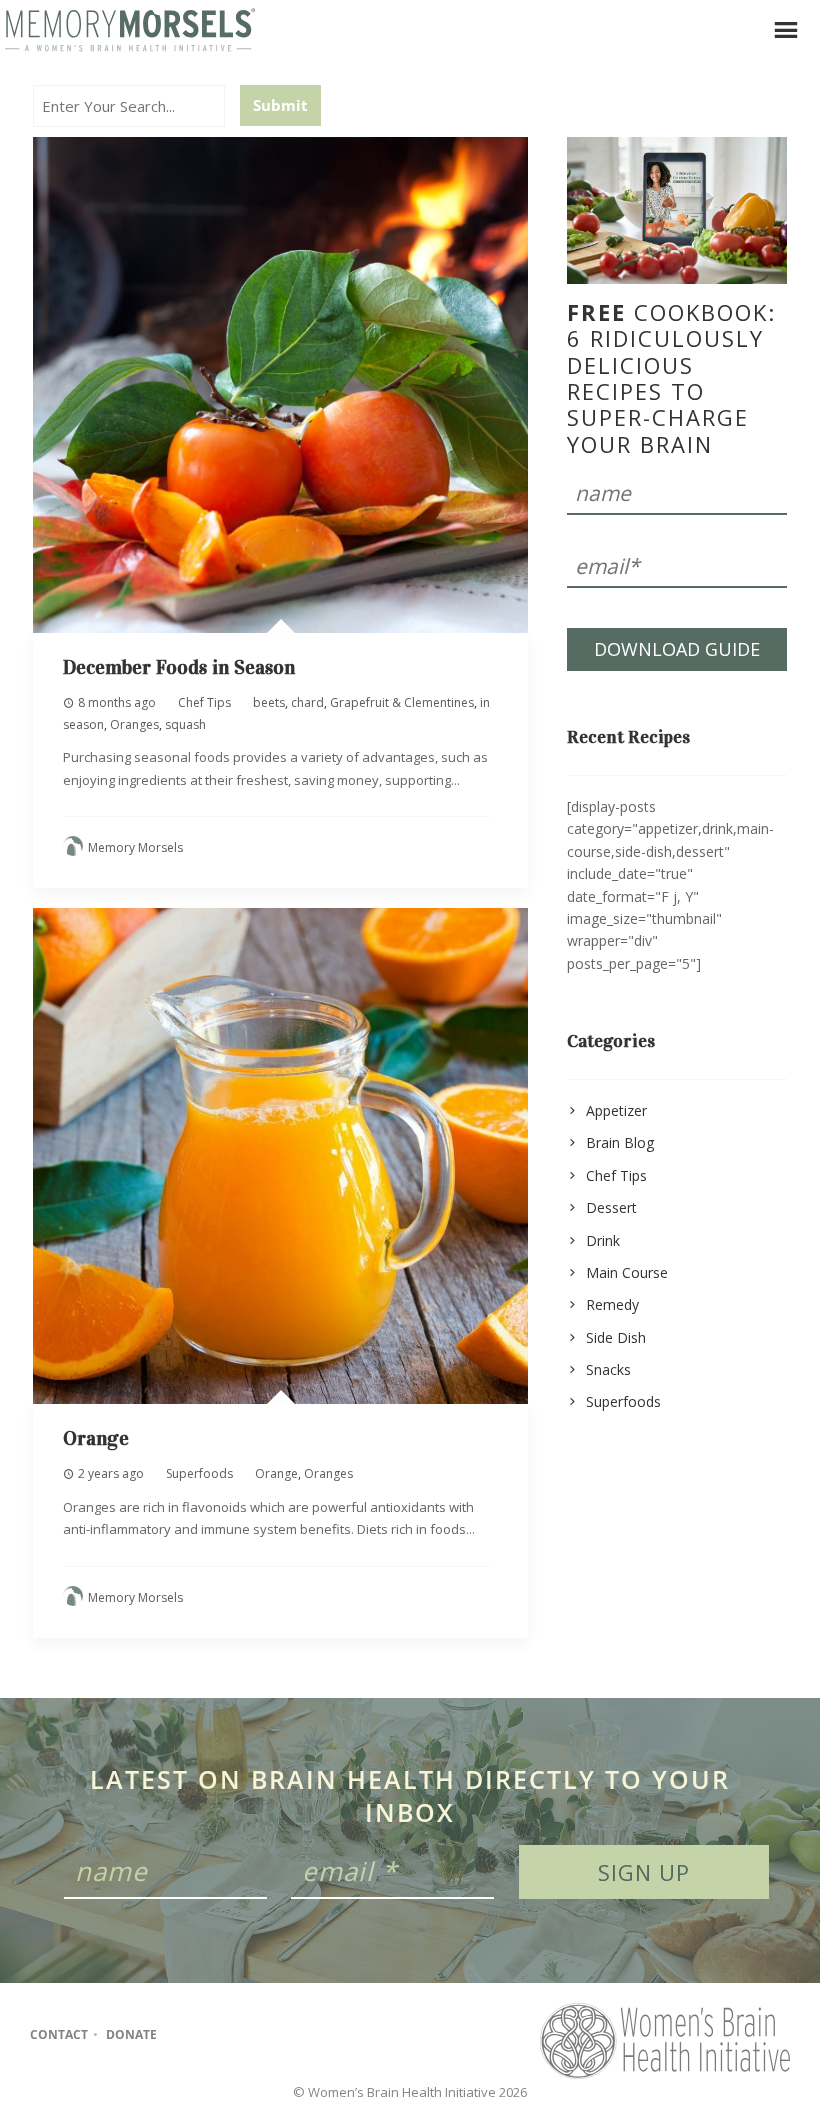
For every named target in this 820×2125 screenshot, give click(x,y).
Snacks (608, 1369)
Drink (603, 1240)
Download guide (677, 649)
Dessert (611, 1207)
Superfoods (199, 1473)
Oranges (134, 724)
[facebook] (184, 2035)
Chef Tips (204, 702)
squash (185, 724)
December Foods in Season (179, 667)
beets (269, 702)
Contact (59, 2034)
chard (307, 702)
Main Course (627, 1272)
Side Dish (616, 1337)
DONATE (131, 2034)
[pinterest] (262, 2035)
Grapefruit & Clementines (402, 702)
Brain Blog (620, 1142)
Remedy (612, 1304)
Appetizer (616, 1110)
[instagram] (223, 2035)
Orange (96, 1438)
